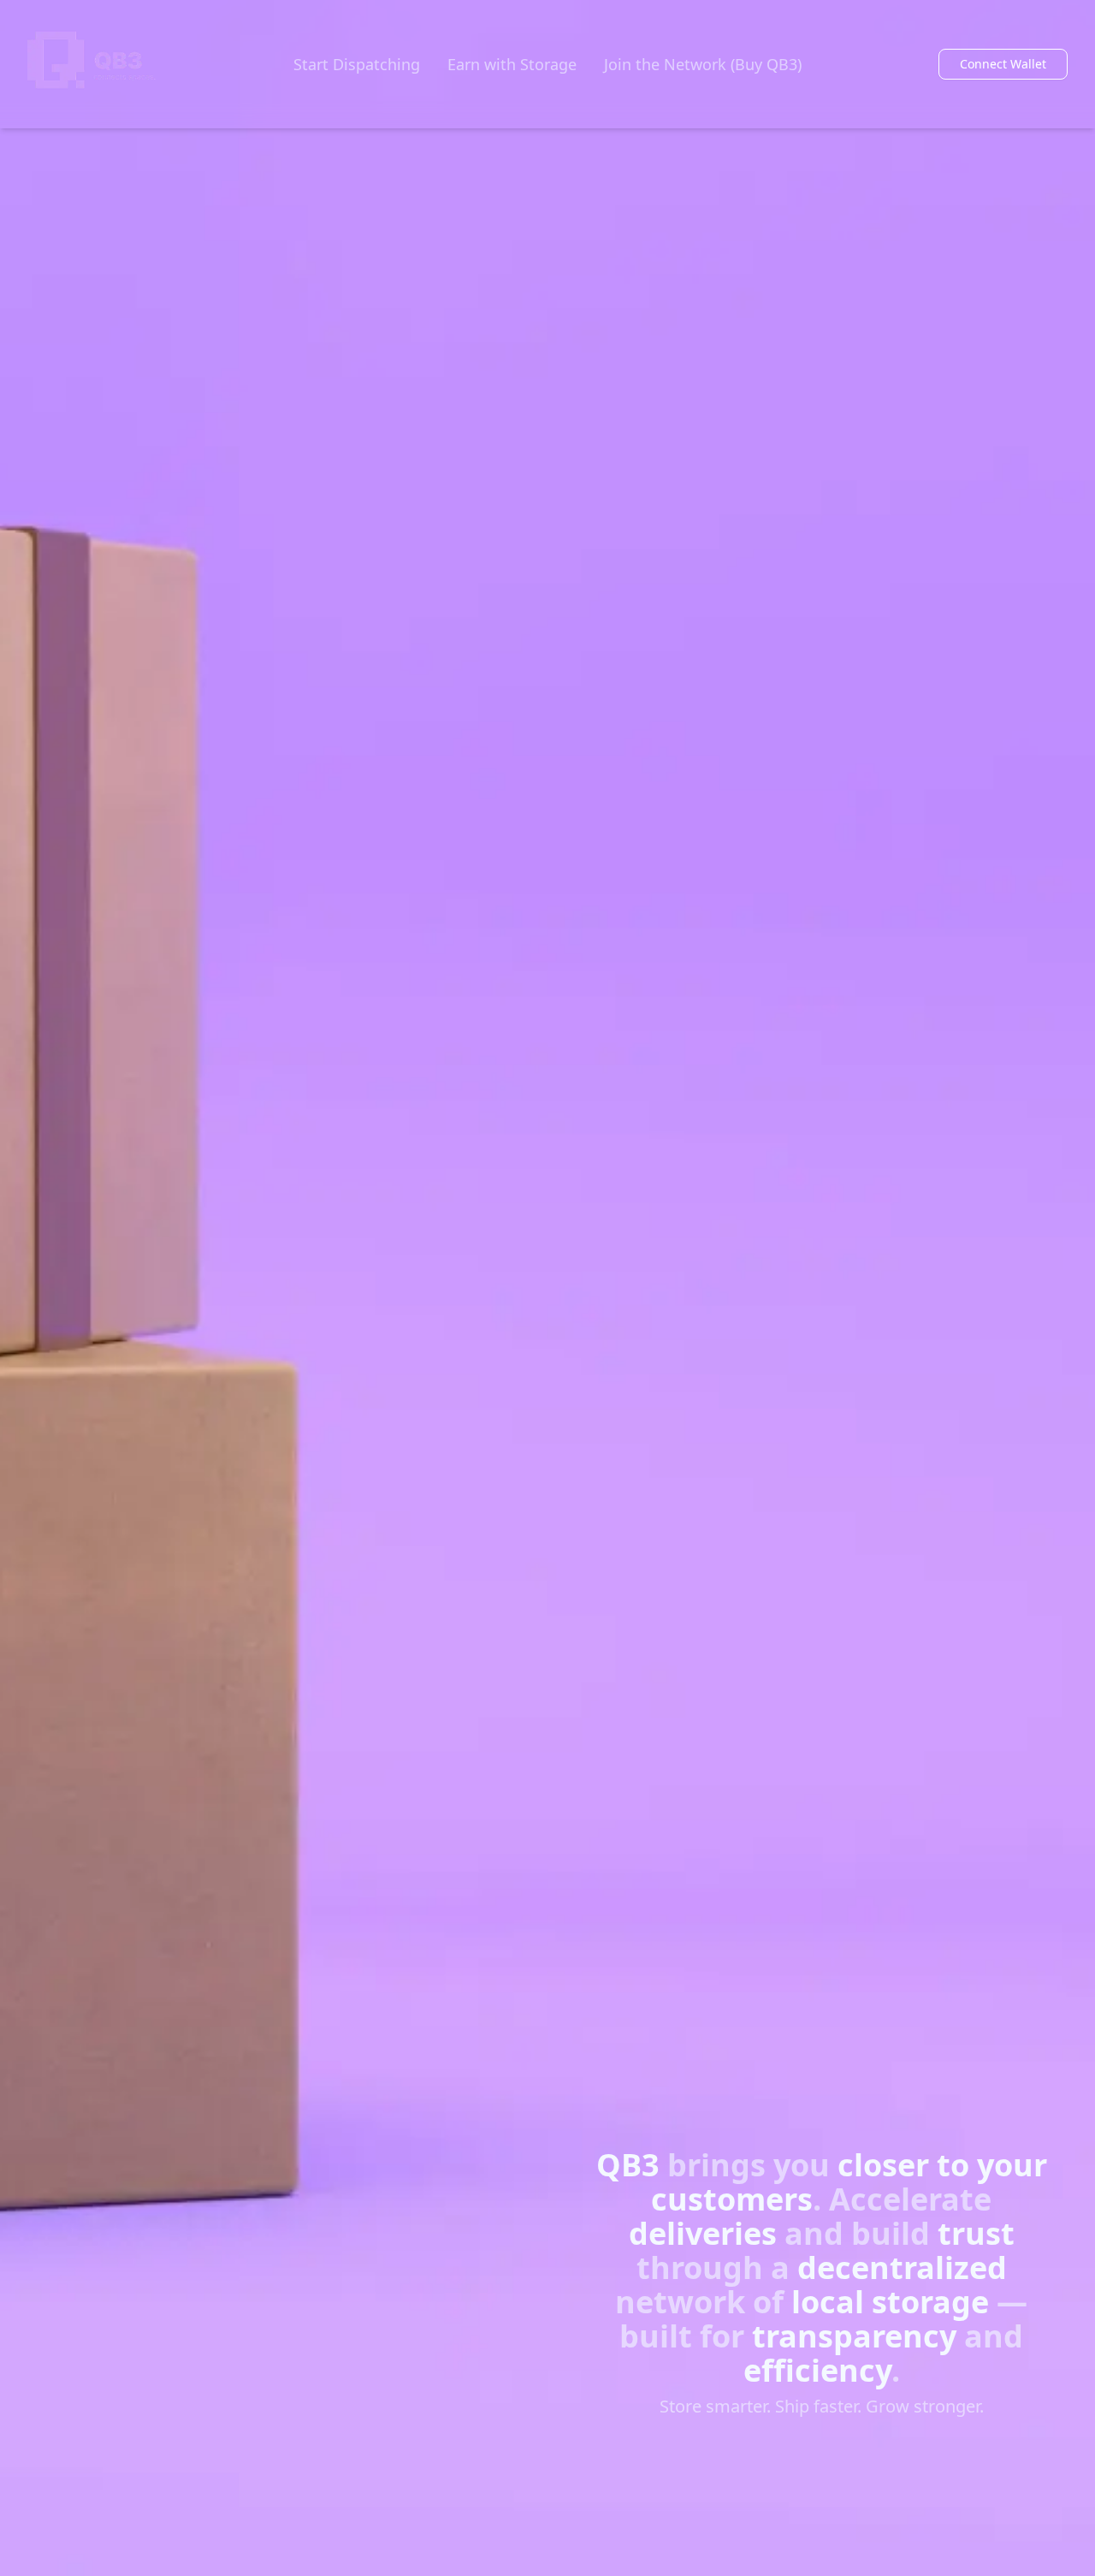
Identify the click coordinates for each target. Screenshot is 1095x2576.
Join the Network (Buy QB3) (703, 64)
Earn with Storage (512, 64)
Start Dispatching (357, 64)
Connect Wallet (1003, 64)
